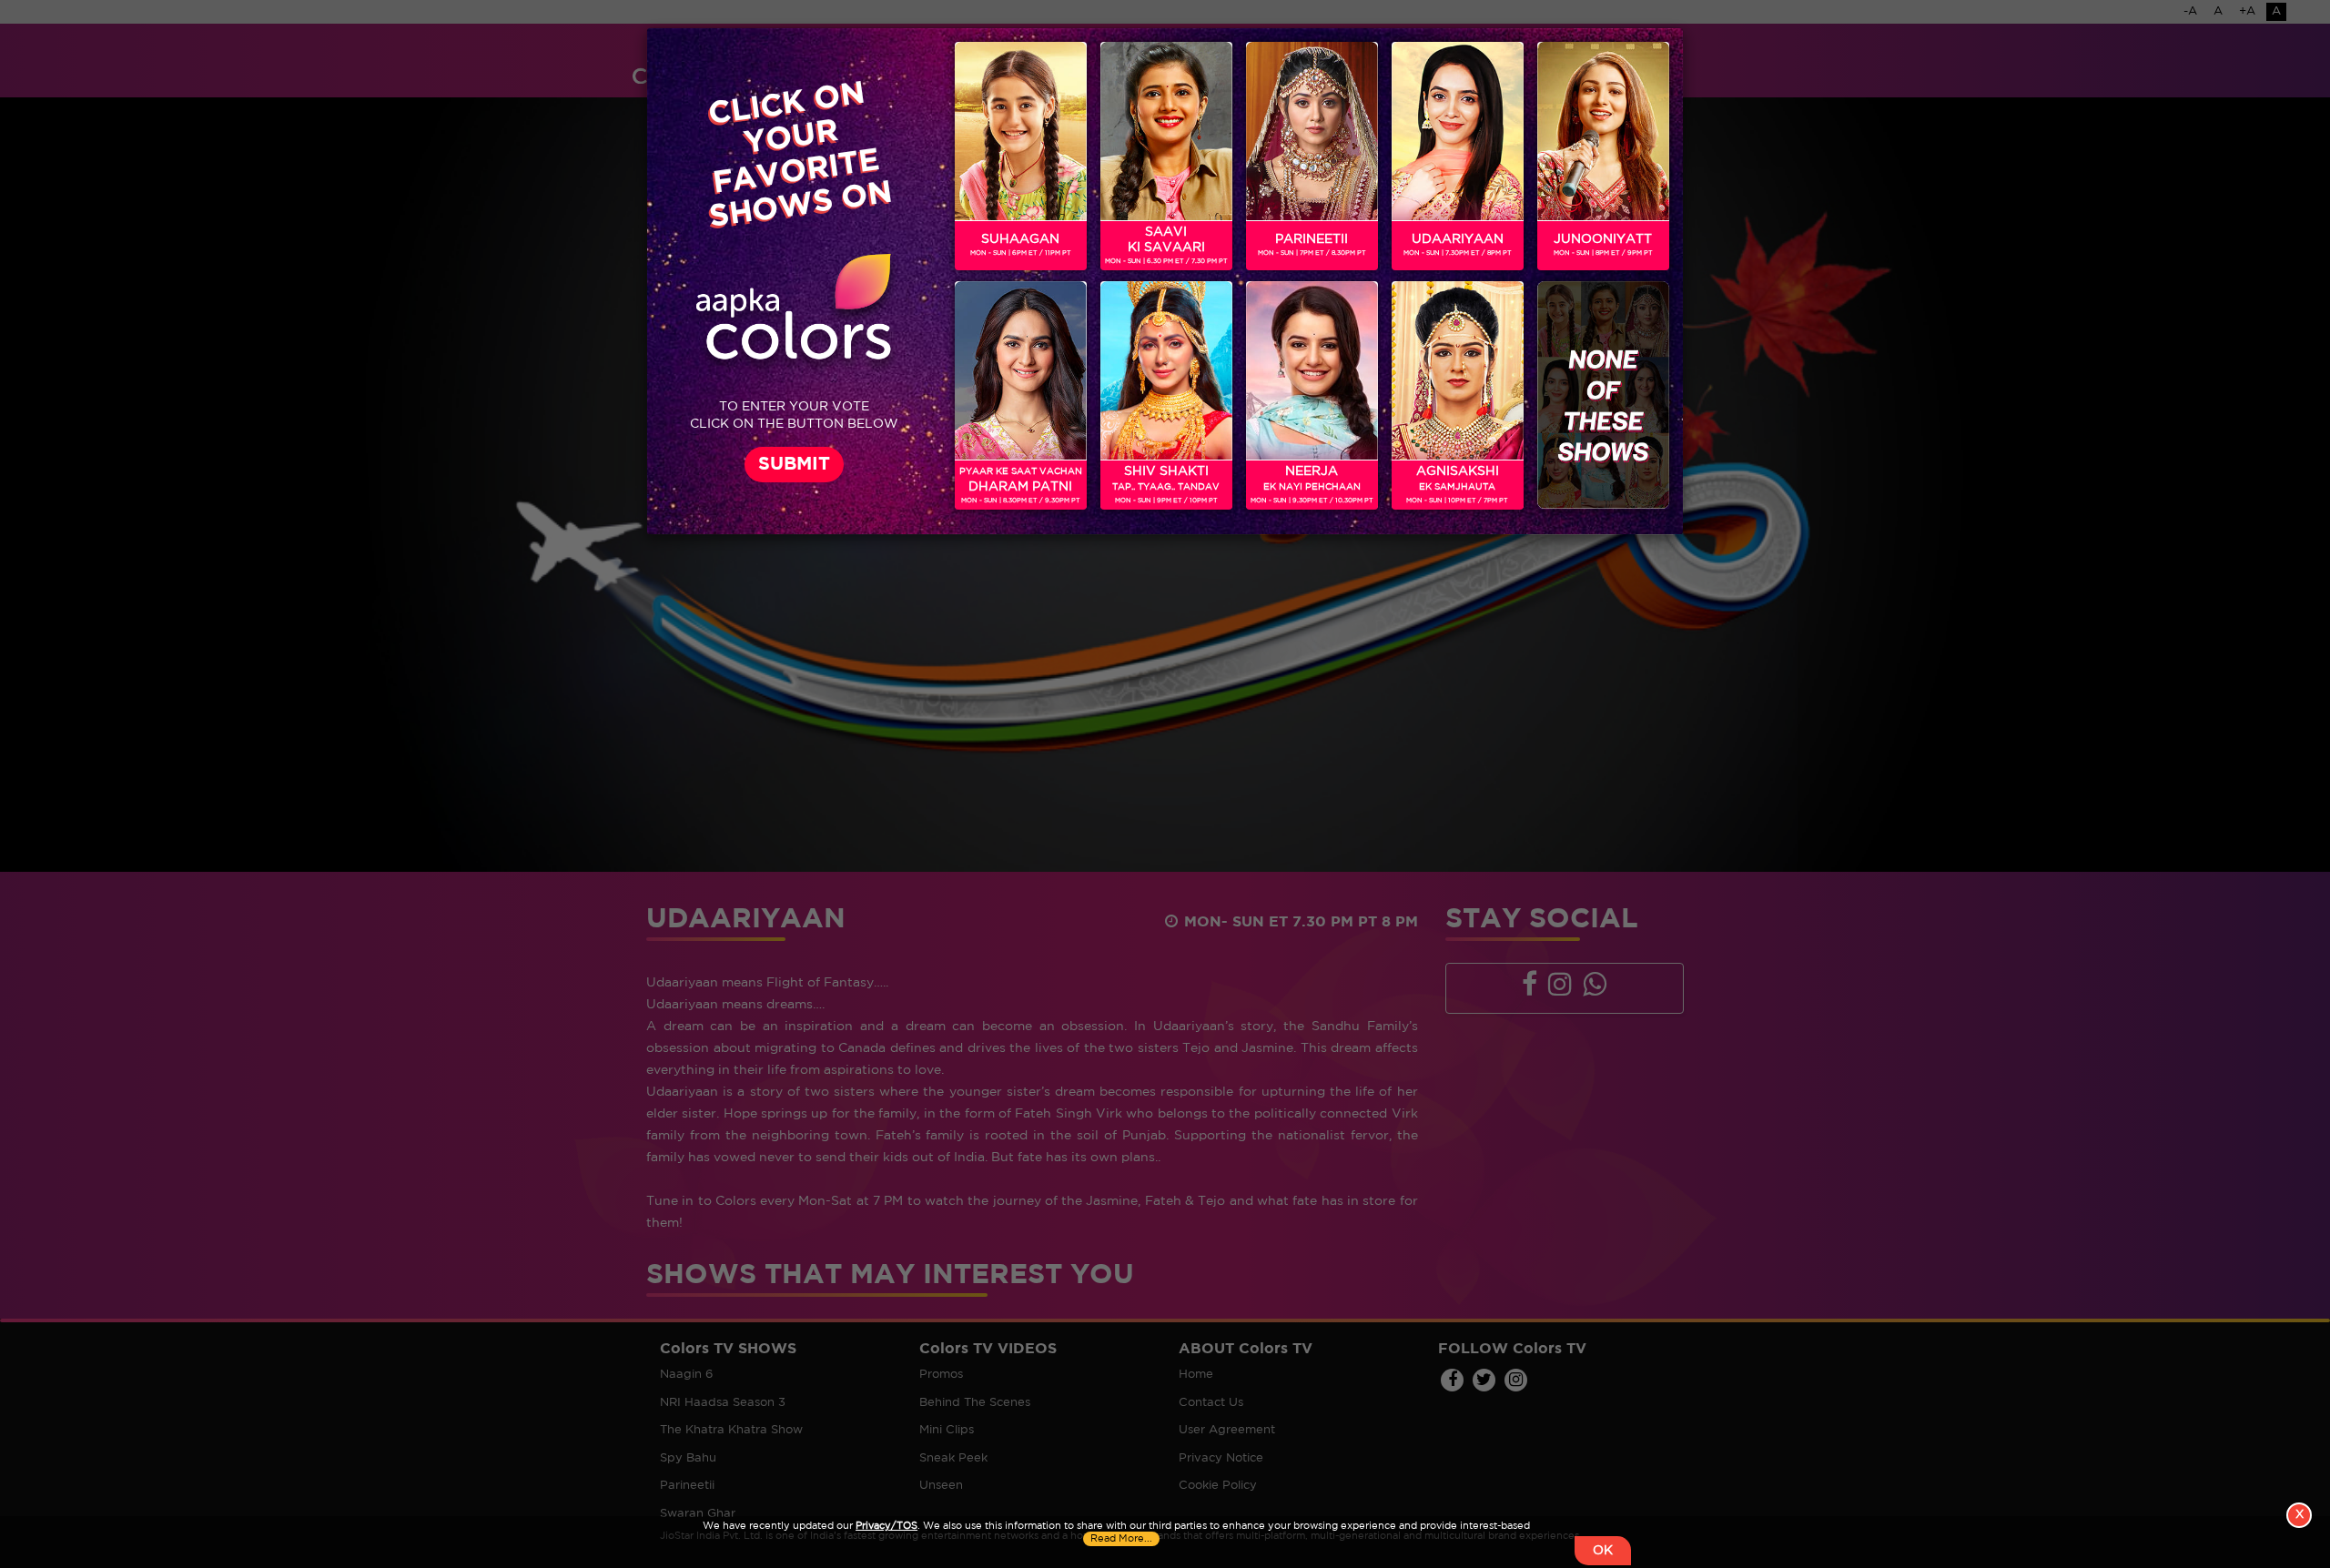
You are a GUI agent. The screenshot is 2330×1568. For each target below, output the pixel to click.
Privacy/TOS (886, 1526)
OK (1603, 1551)
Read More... (1121, 1539)
